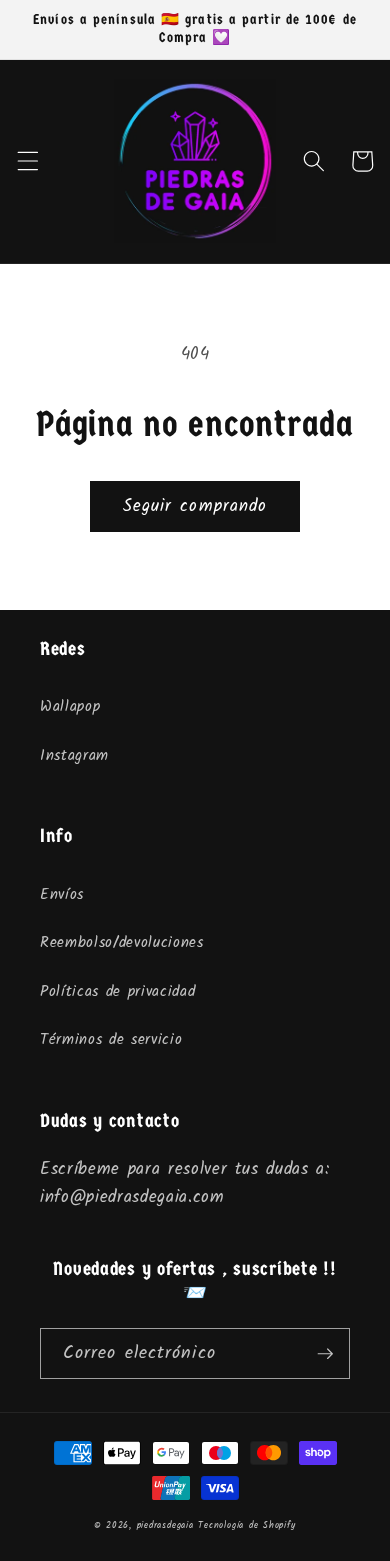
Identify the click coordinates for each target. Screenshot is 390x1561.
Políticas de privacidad (117, 992)
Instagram (74, 756)
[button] (27, 161)
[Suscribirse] (325, 1354)
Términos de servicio (111, 1040)
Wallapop (70, 707)
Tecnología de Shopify (246, 1525)
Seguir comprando (195, 506)
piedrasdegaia (165, 1525)
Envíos (62, 895)
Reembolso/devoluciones (122, 943)
